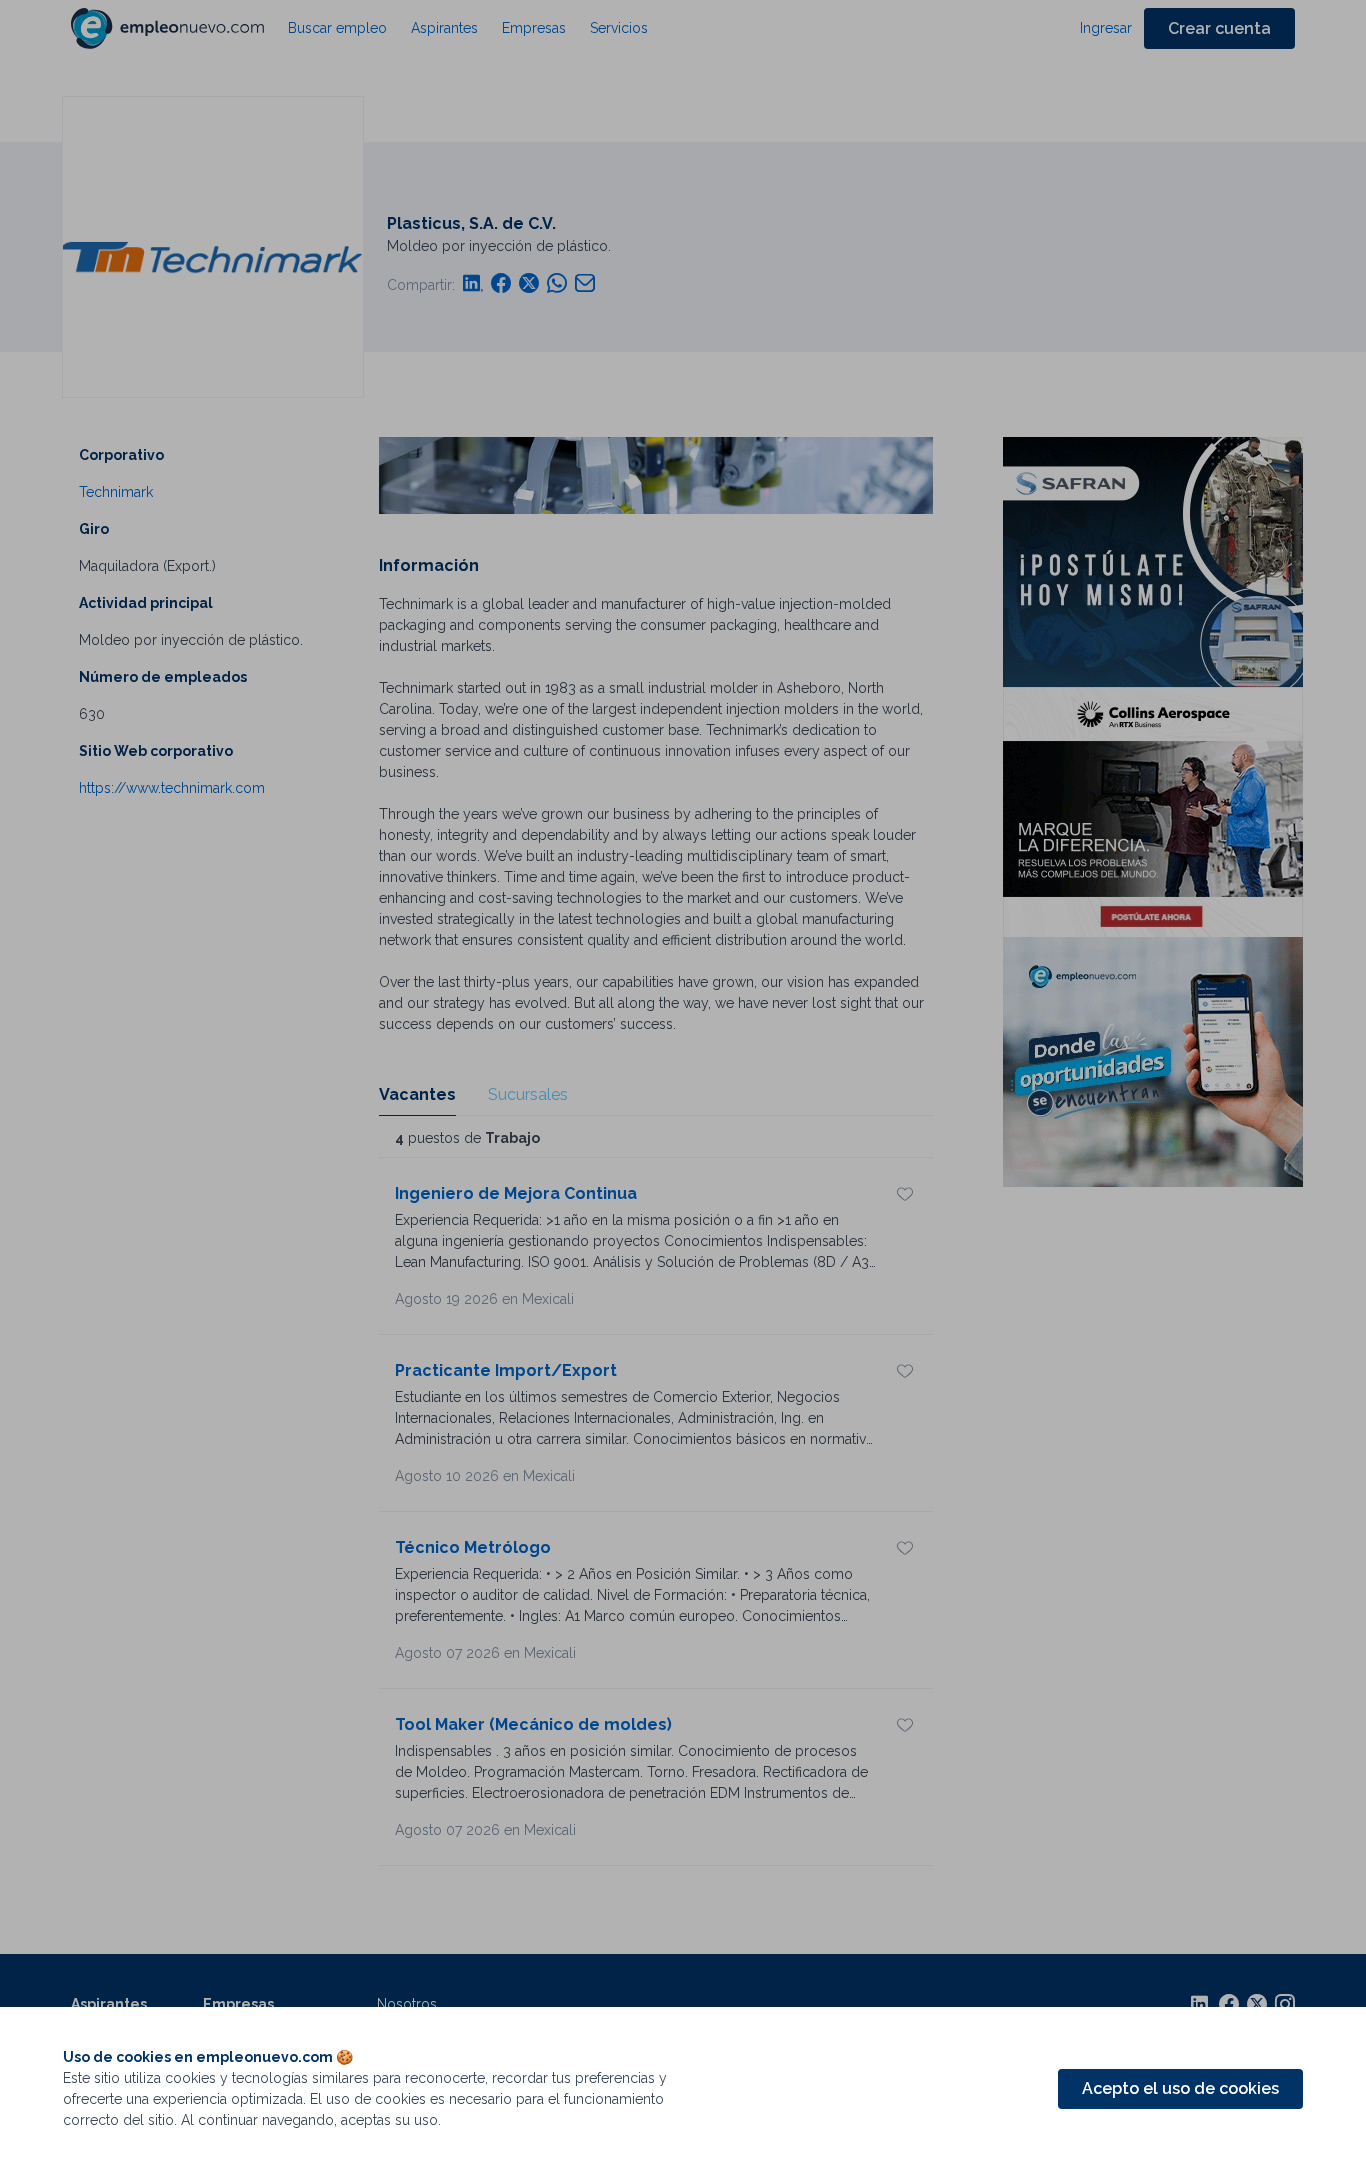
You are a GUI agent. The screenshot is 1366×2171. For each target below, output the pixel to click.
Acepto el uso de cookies (1180, 2088)
